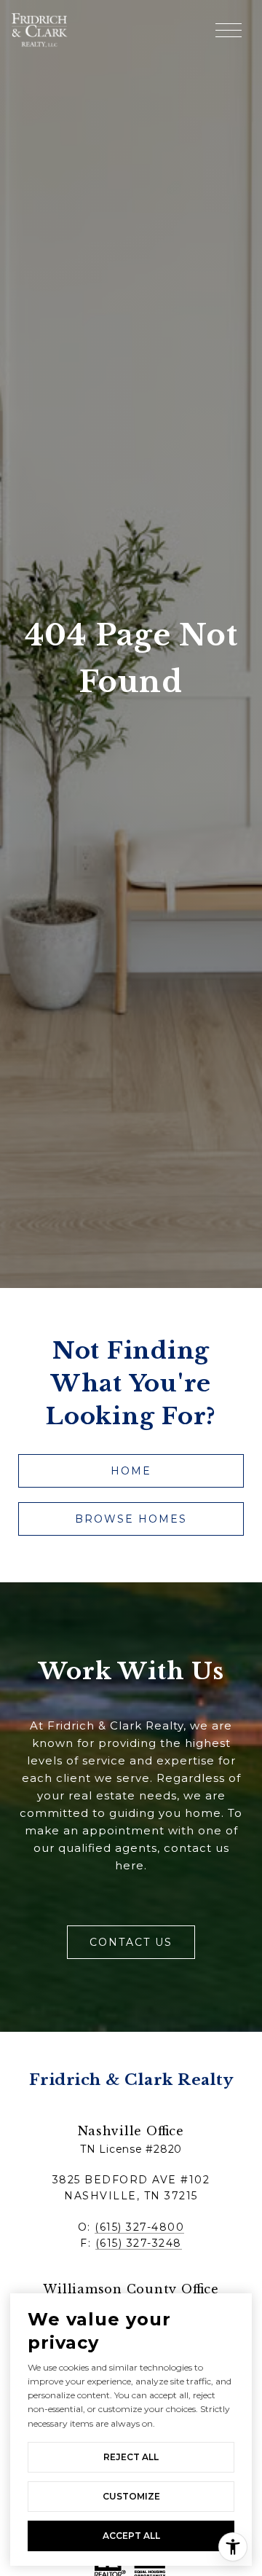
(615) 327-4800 (139, 2227)
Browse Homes (131, 1519)
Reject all (131, 2457)
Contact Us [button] (131, 1942)
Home (131, 1471)
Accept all (131, 2536)
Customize (131, 2496)
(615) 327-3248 (139, 2243)
